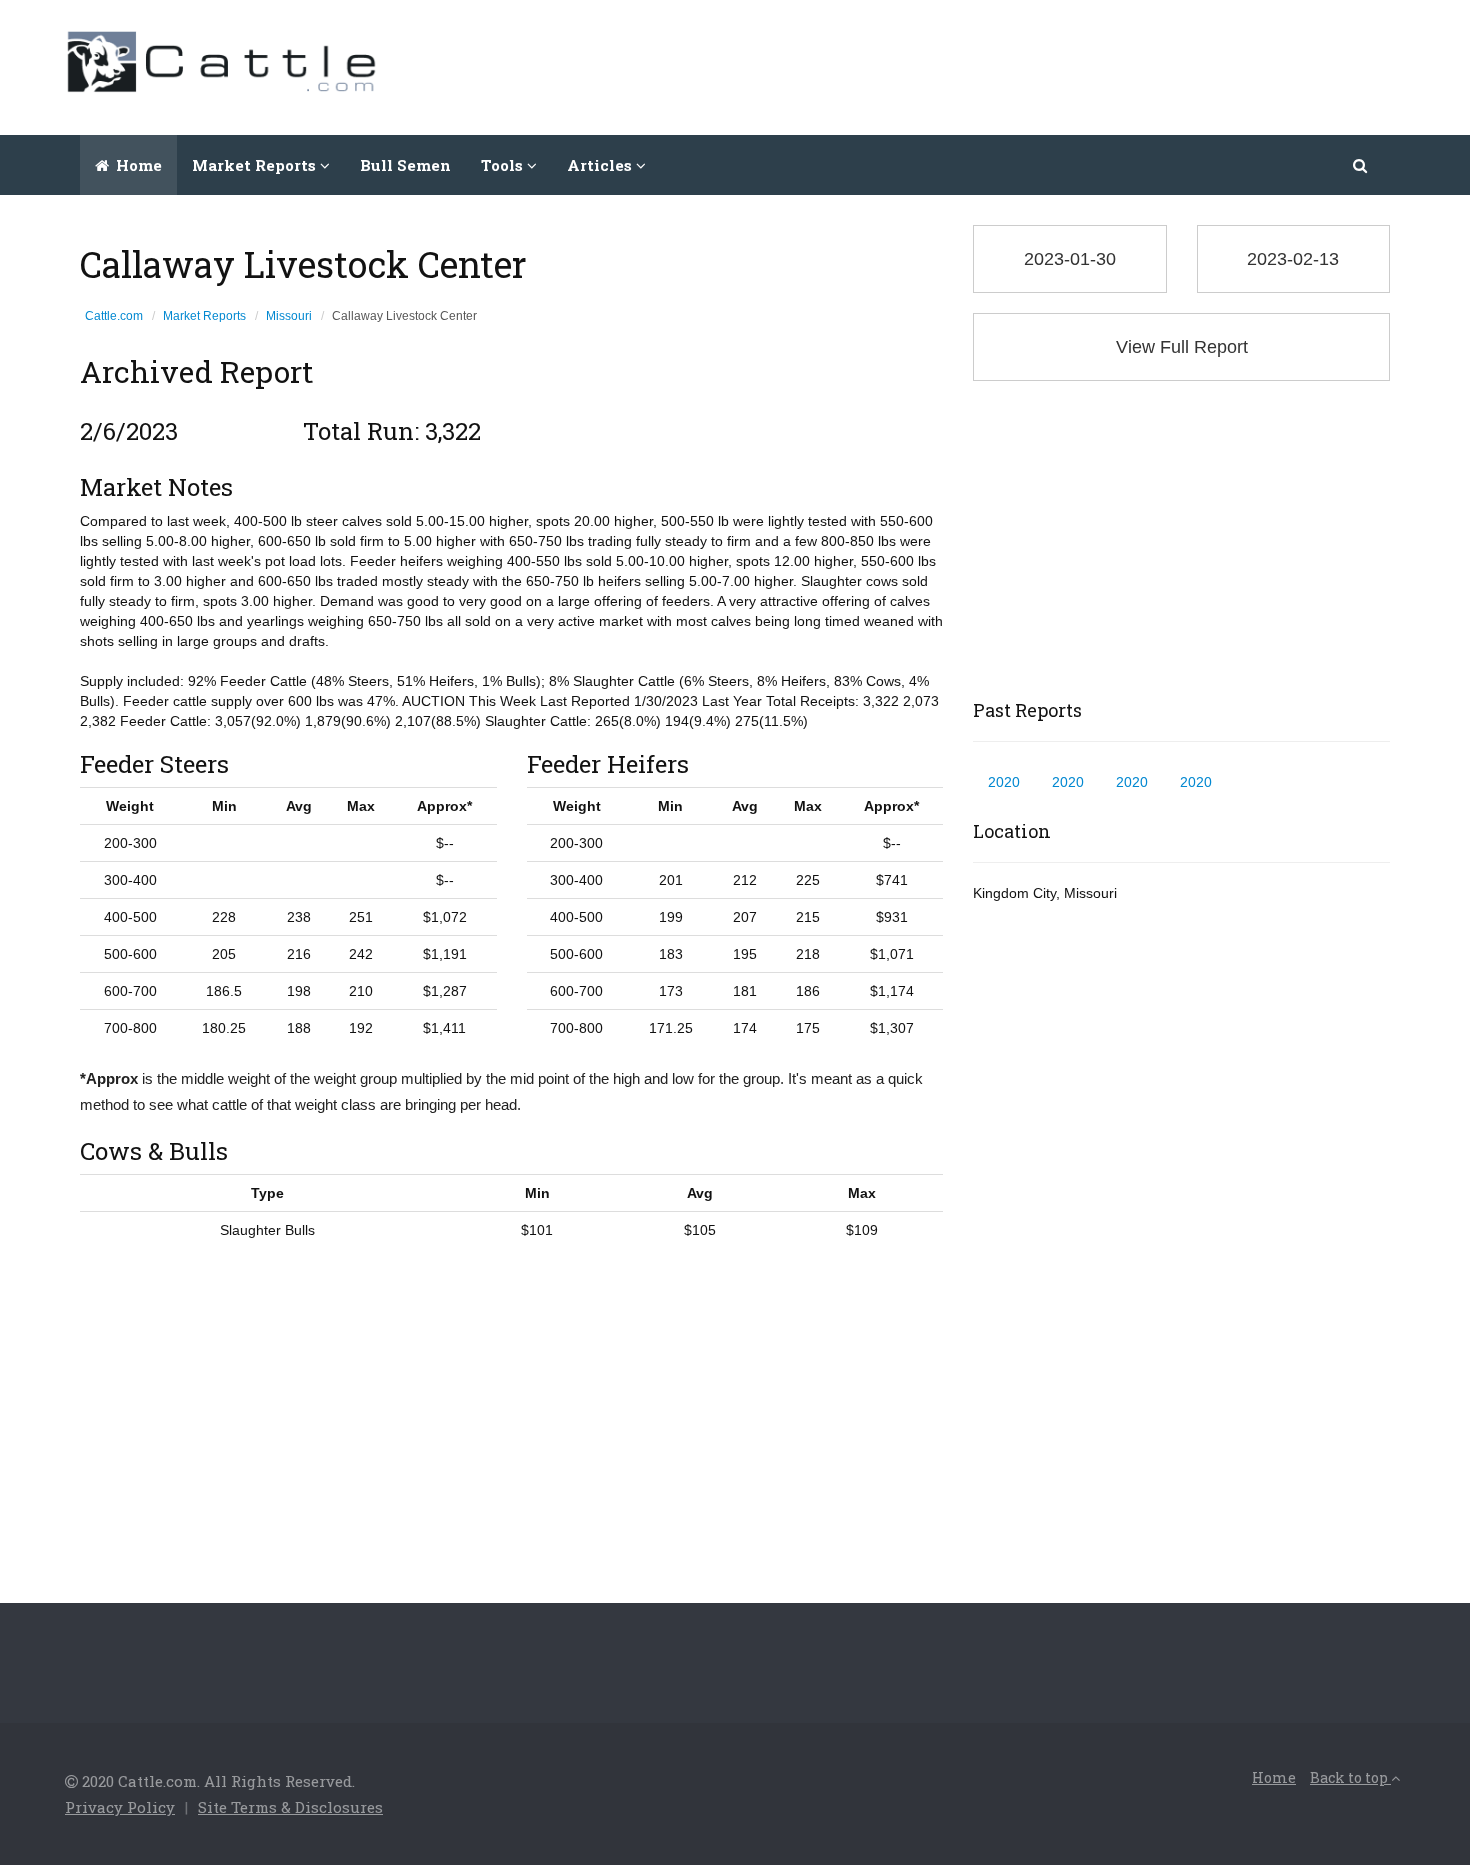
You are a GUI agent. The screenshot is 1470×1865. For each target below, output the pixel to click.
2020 (1004, 782)
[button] (1361, 165)
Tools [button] (504, 165)
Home (137, 165)
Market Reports (204, 316)
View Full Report (1182, 347)
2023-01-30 (1070, 259)
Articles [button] (601, 165)
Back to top (1350, 1777)
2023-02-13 (1293, 259)
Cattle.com (114, 316)
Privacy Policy (120, 1807)
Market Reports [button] (256, 165)
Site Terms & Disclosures (290, 1807)
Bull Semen (405, 165)
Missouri (289, 316)
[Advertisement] (1041, 65)
